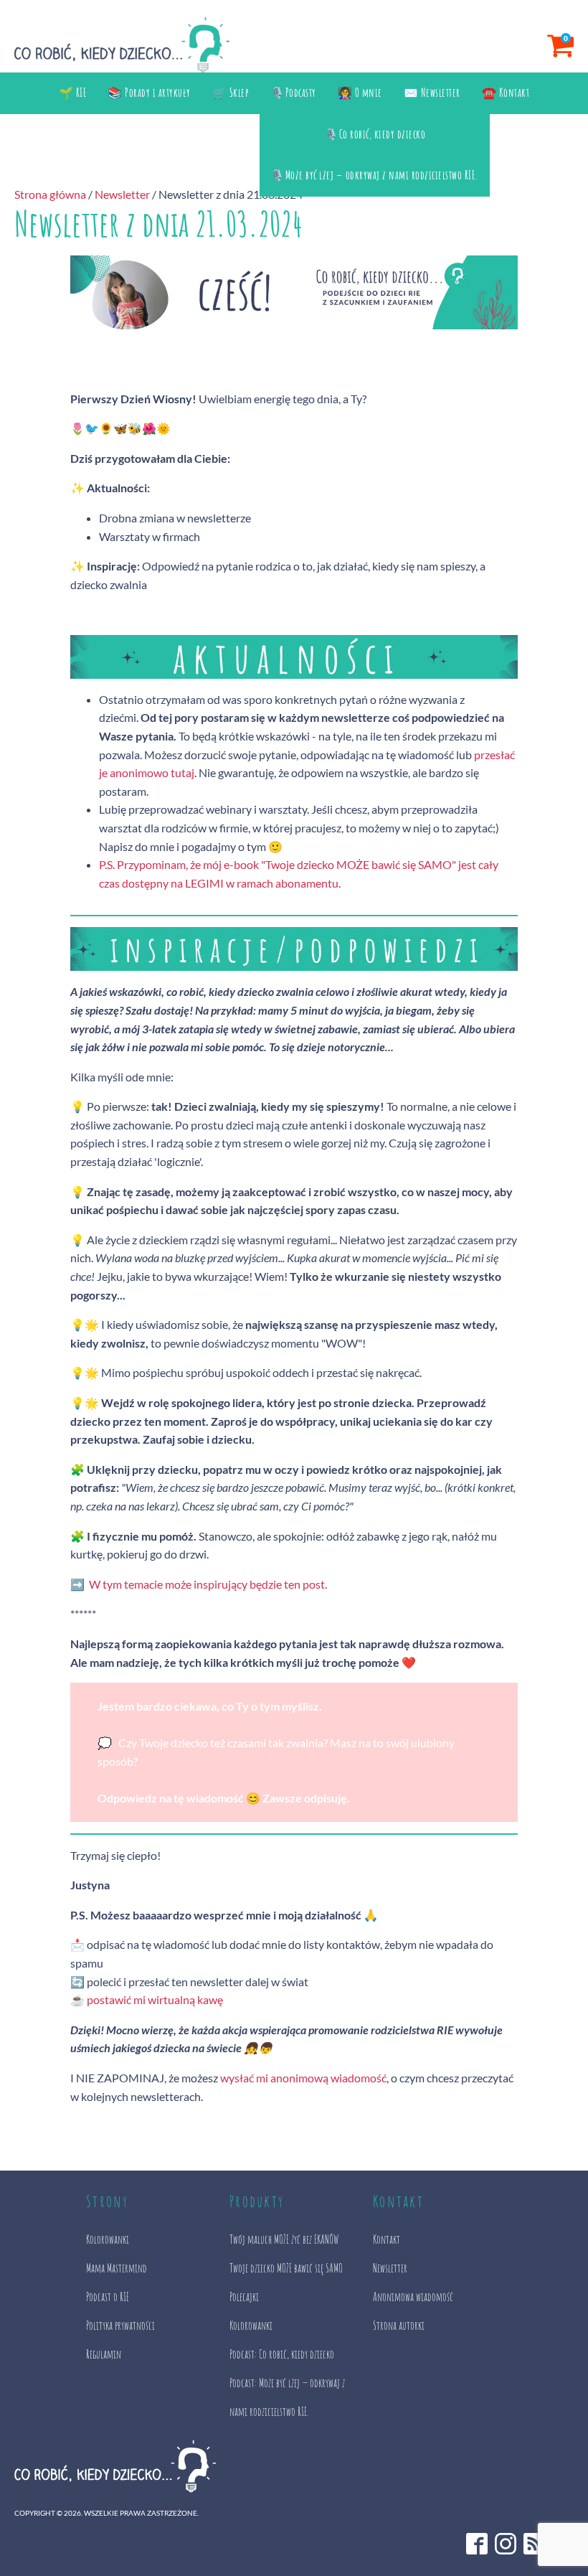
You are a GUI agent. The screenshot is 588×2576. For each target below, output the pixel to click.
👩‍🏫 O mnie (360, 93)
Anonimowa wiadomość (413, 2297)
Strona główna (50, 194)
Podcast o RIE (108, 2297)
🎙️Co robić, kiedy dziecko (375, 134)
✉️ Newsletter (432, 93)
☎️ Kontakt (506, 93)
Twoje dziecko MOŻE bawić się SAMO (286, 2268)
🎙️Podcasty (293, 93)
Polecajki (244, 2297)
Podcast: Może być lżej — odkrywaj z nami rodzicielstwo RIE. (287, 2397)
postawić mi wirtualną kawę (155, 1999)
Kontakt (387, 2239)
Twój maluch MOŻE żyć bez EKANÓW (284, 2239)
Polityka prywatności (120, 2326)
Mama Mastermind (117, 2268)
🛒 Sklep (231, 93)
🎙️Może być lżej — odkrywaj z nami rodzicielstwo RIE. (375, 175)
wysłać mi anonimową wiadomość (303, 2078)
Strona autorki (399, 2326)
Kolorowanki (108, 2239)
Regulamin (104, 2354)
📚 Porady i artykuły (149, 93)
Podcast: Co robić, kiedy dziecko (282, 2354)
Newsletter (122, 194)
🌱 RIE (73, 93)
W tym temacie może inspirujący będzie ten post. (210, 1584)
